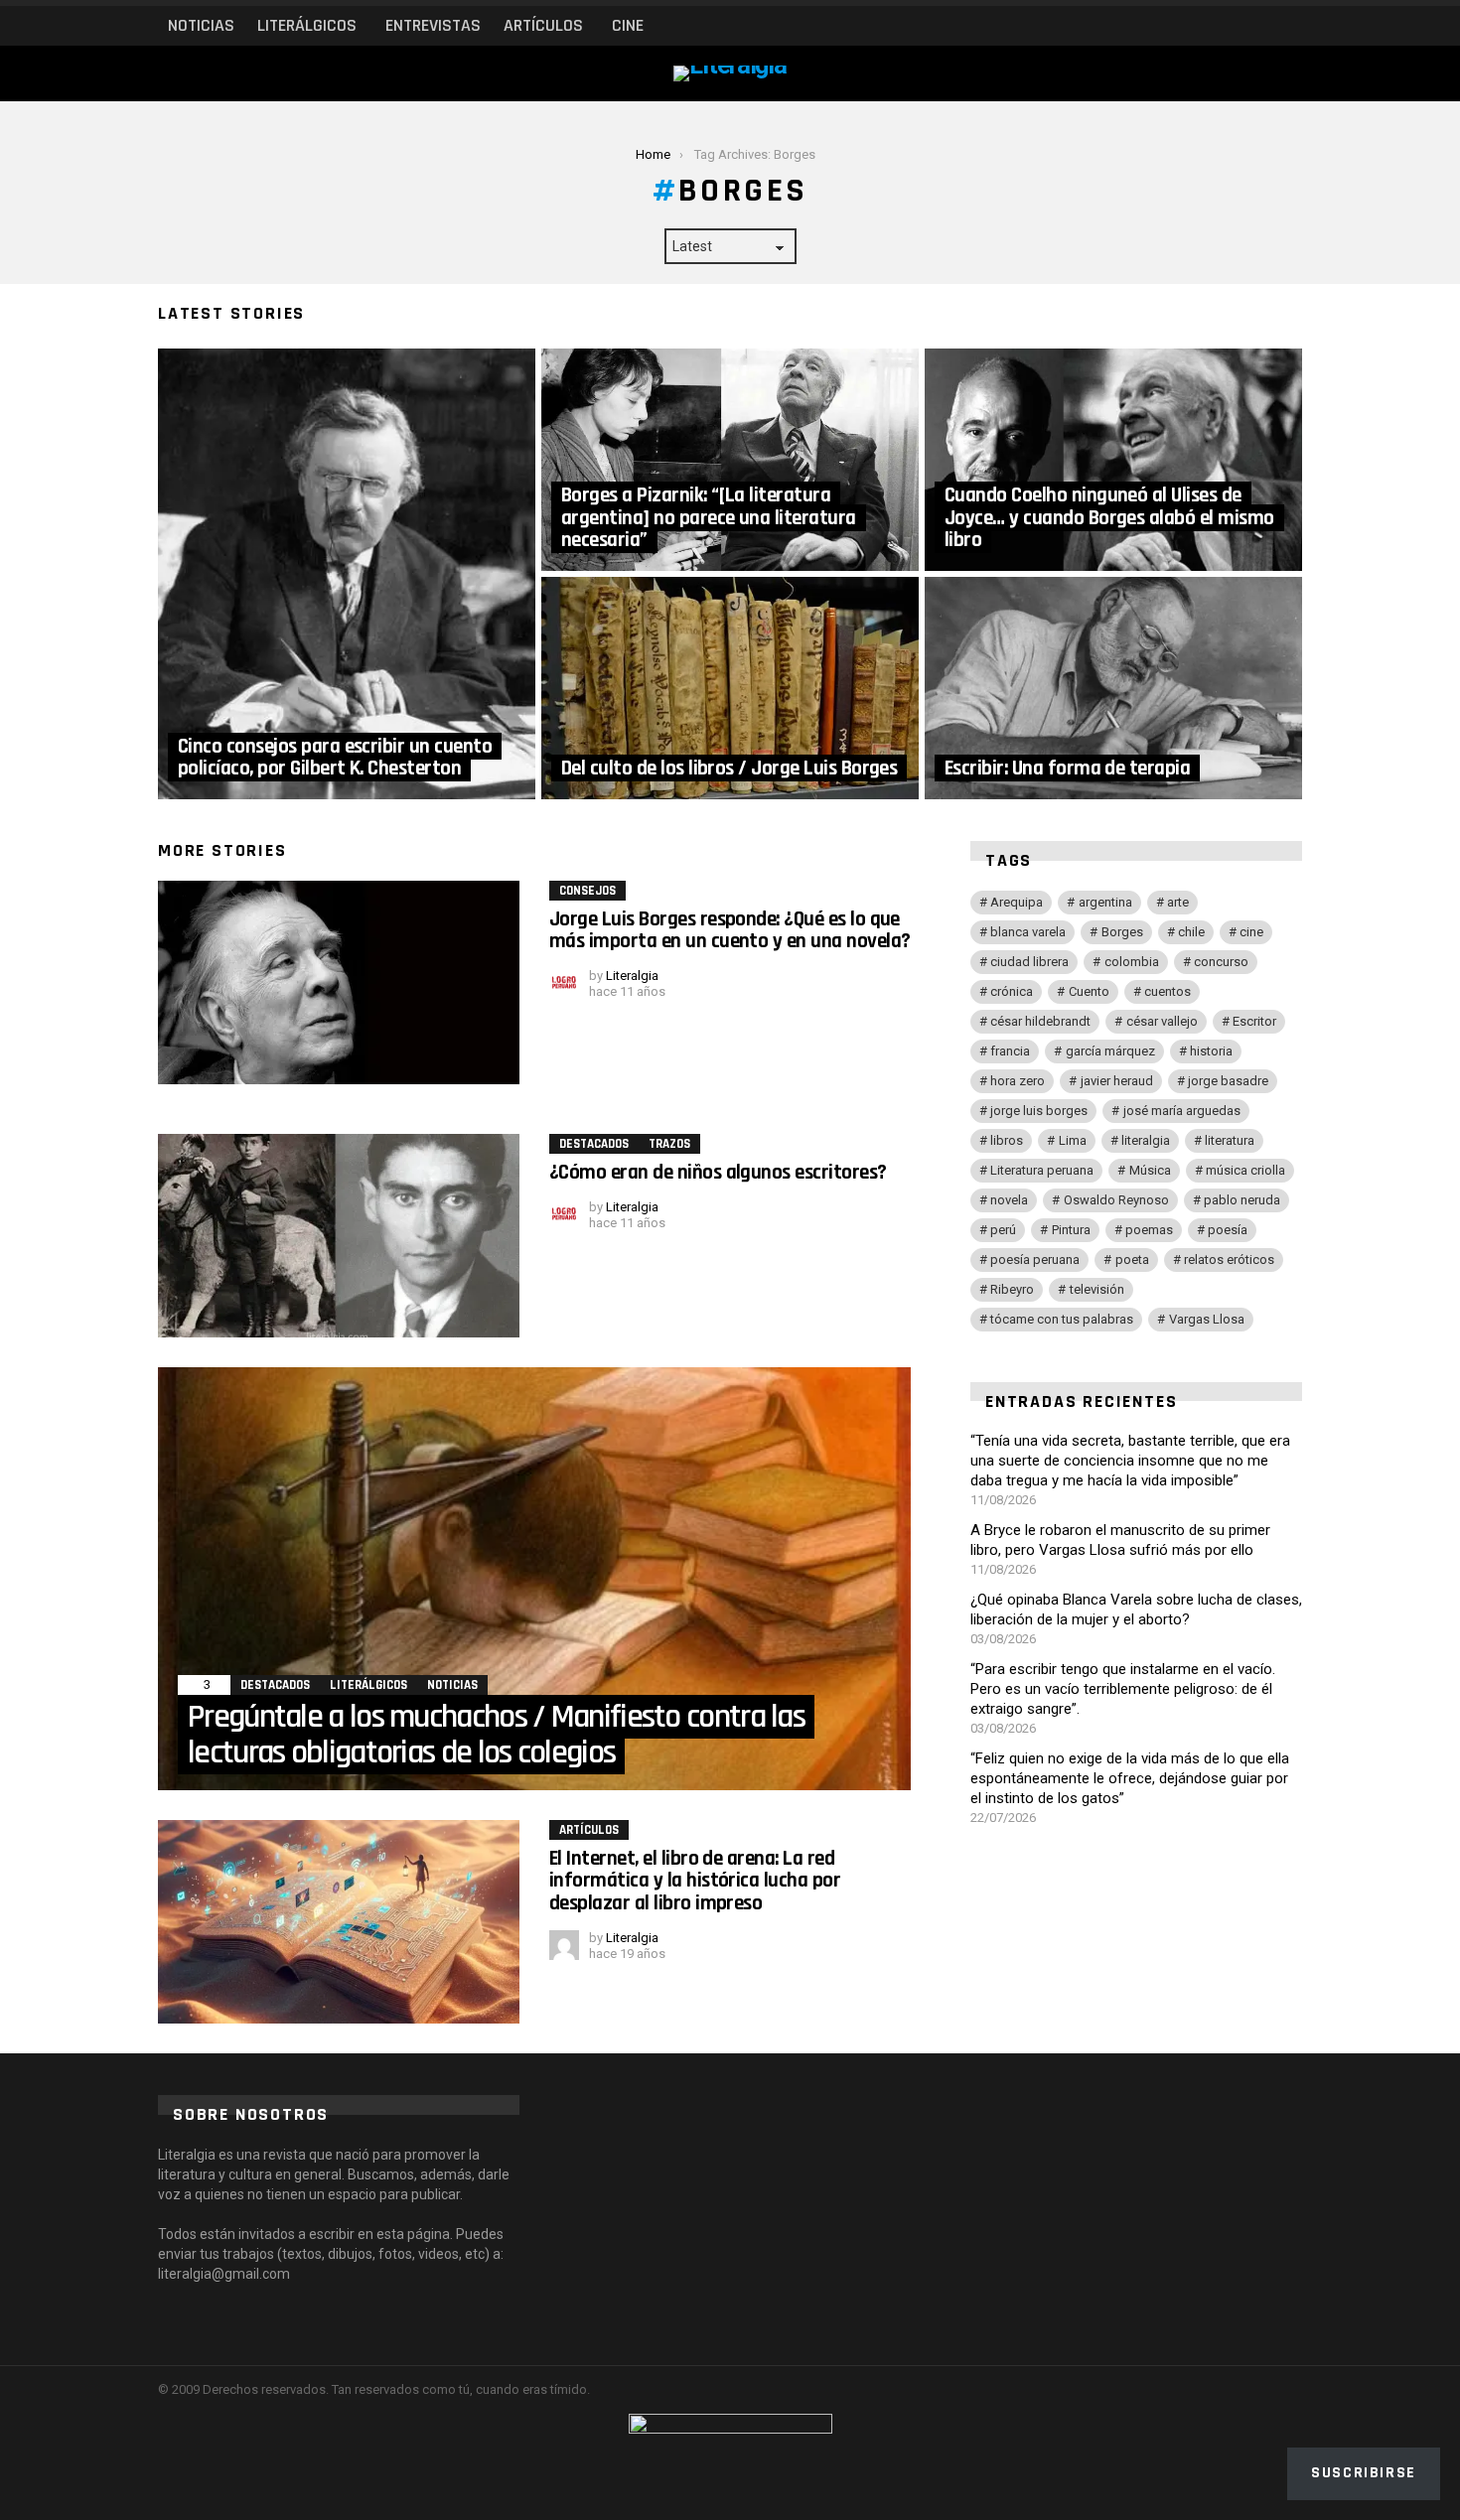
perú (1003, 1230)
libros (1007, 1140)
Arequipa (1017, 902)
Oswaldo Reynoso (1116, 1200)
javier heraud (1117, 1081)
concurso (1221, 962)
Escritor (1254, 1021)
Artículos (543, 25)
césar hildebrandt (1040, 1021)
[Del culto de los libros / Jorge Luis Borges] (730, 688)
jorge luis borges (1039, 1111)
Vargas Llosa (1207, 1319)
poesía (1228, 1230)
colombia (1132, 962)
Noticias (201, 25)
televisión (1097, 1289)
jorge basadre (1228, 1081)
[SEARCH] (1256, 26)
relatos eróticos (1229, 1260)
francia (1010, 1051)
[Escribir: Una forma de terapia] (1113, 688)
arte (1178, 902)
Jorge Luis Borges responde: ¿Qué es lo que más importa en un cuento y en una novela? (730, 930)
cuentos (1168, 991)
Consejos (587, 891)
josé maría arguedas (1182, 1111)
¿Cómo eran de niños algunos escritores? (718, 1172)
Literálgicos (307, 25)
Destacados (594, 1144)
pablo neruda (1242, 1200)
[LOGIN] (1290, 26)
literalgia (1146, 1140)
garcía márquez (1110, 1051)
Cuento (1089, 991)
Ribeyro (1012, 1289)
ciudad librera (1029, 962)
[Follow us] (1223, 26)
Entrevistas (433, 25)
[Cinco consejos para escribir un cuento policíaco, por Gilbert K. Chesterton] (347, 574)
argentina (1105, 902)
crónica (1012, 991)
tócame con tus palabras (1062, 1319)
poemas (1149, 1230)
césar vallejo (1162, 1021)
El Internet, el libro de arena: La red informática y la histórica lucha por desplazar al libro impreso (695, 1881)
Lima (1073, 1140)
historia (1211, 1051)
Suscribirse (1364, 2473)
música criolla (1245, 1170)
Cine (628, 25)
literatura (1230, 1140)
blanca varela (1028, 932)
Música (1150, 1170)
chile (1191, 932)
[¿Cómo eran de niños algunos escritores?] (339, 1236)
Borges (1122, 932)
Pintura (1071, 1230)
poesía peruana (1035, 1260)
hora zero (1018, 1081)
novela (1009, 1200)
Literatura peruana (1042, 1170)
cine (1251, 932)
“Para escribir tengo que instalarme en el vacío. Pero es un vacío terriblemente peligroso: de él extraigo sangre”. (1123, 1689)
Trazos (669, 1144)
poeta (1132, 1260)
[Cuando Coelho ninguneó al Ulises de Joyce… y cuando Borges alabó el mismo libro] (1113, 460)
